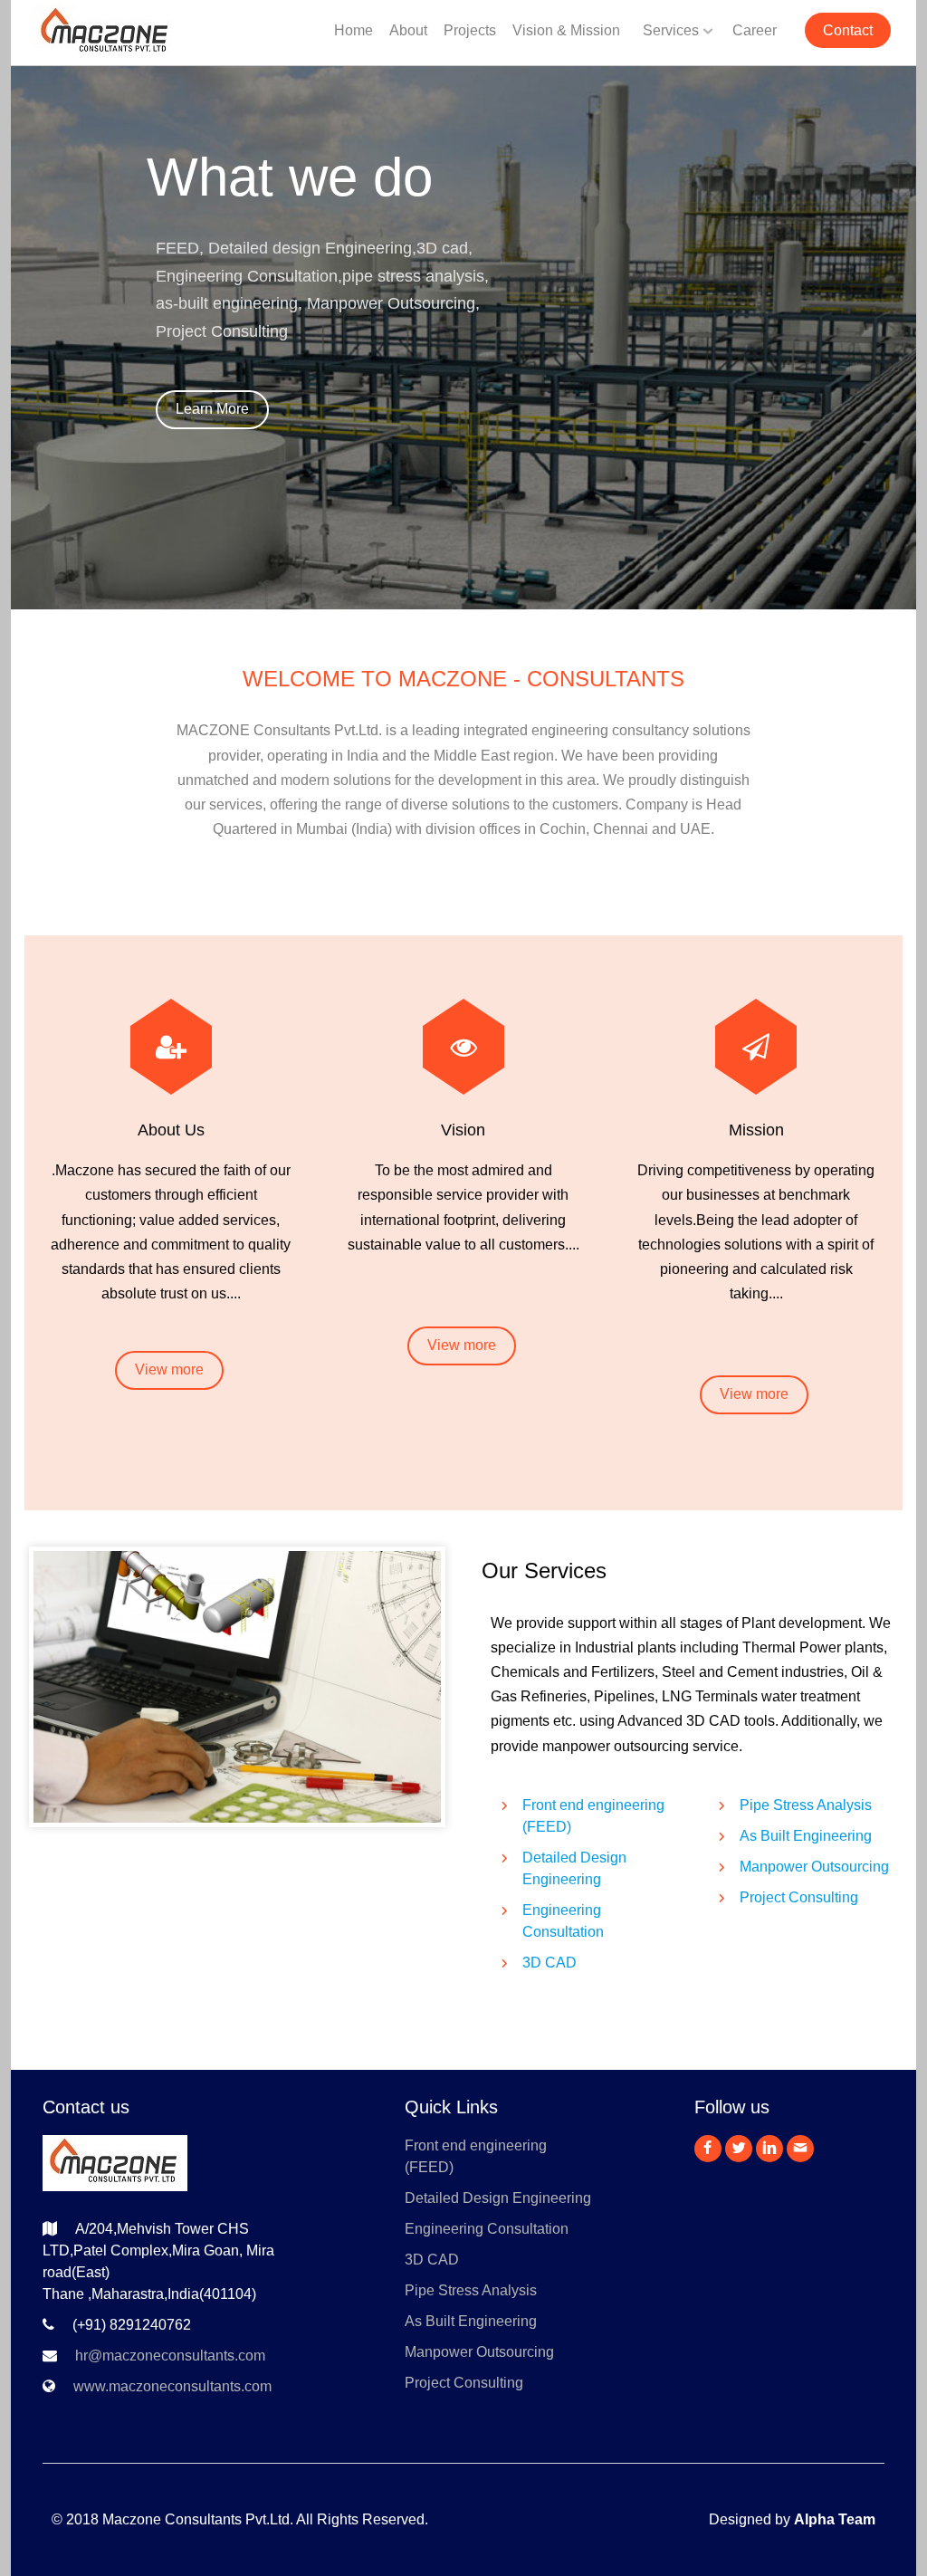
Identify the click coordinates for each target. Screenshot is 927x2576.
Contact (848, 30)
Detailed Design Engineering (498, 2198)
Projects (470, 30)
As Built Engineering (806, 1836)
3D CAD (550, 1963)
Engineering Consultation (487, 2229)
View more (169, 1369)
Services (671, 30)
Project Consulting (799, 1897)
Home (354, 30)
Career (755, 30)
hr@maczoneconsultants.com (170, 2356)
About (408, 30)
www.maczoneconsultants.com (172, 2386)
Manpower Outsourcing (814, 1867)
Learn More (212, 409)
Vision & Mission (566, 30)
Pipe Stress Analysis (806, 1805)
